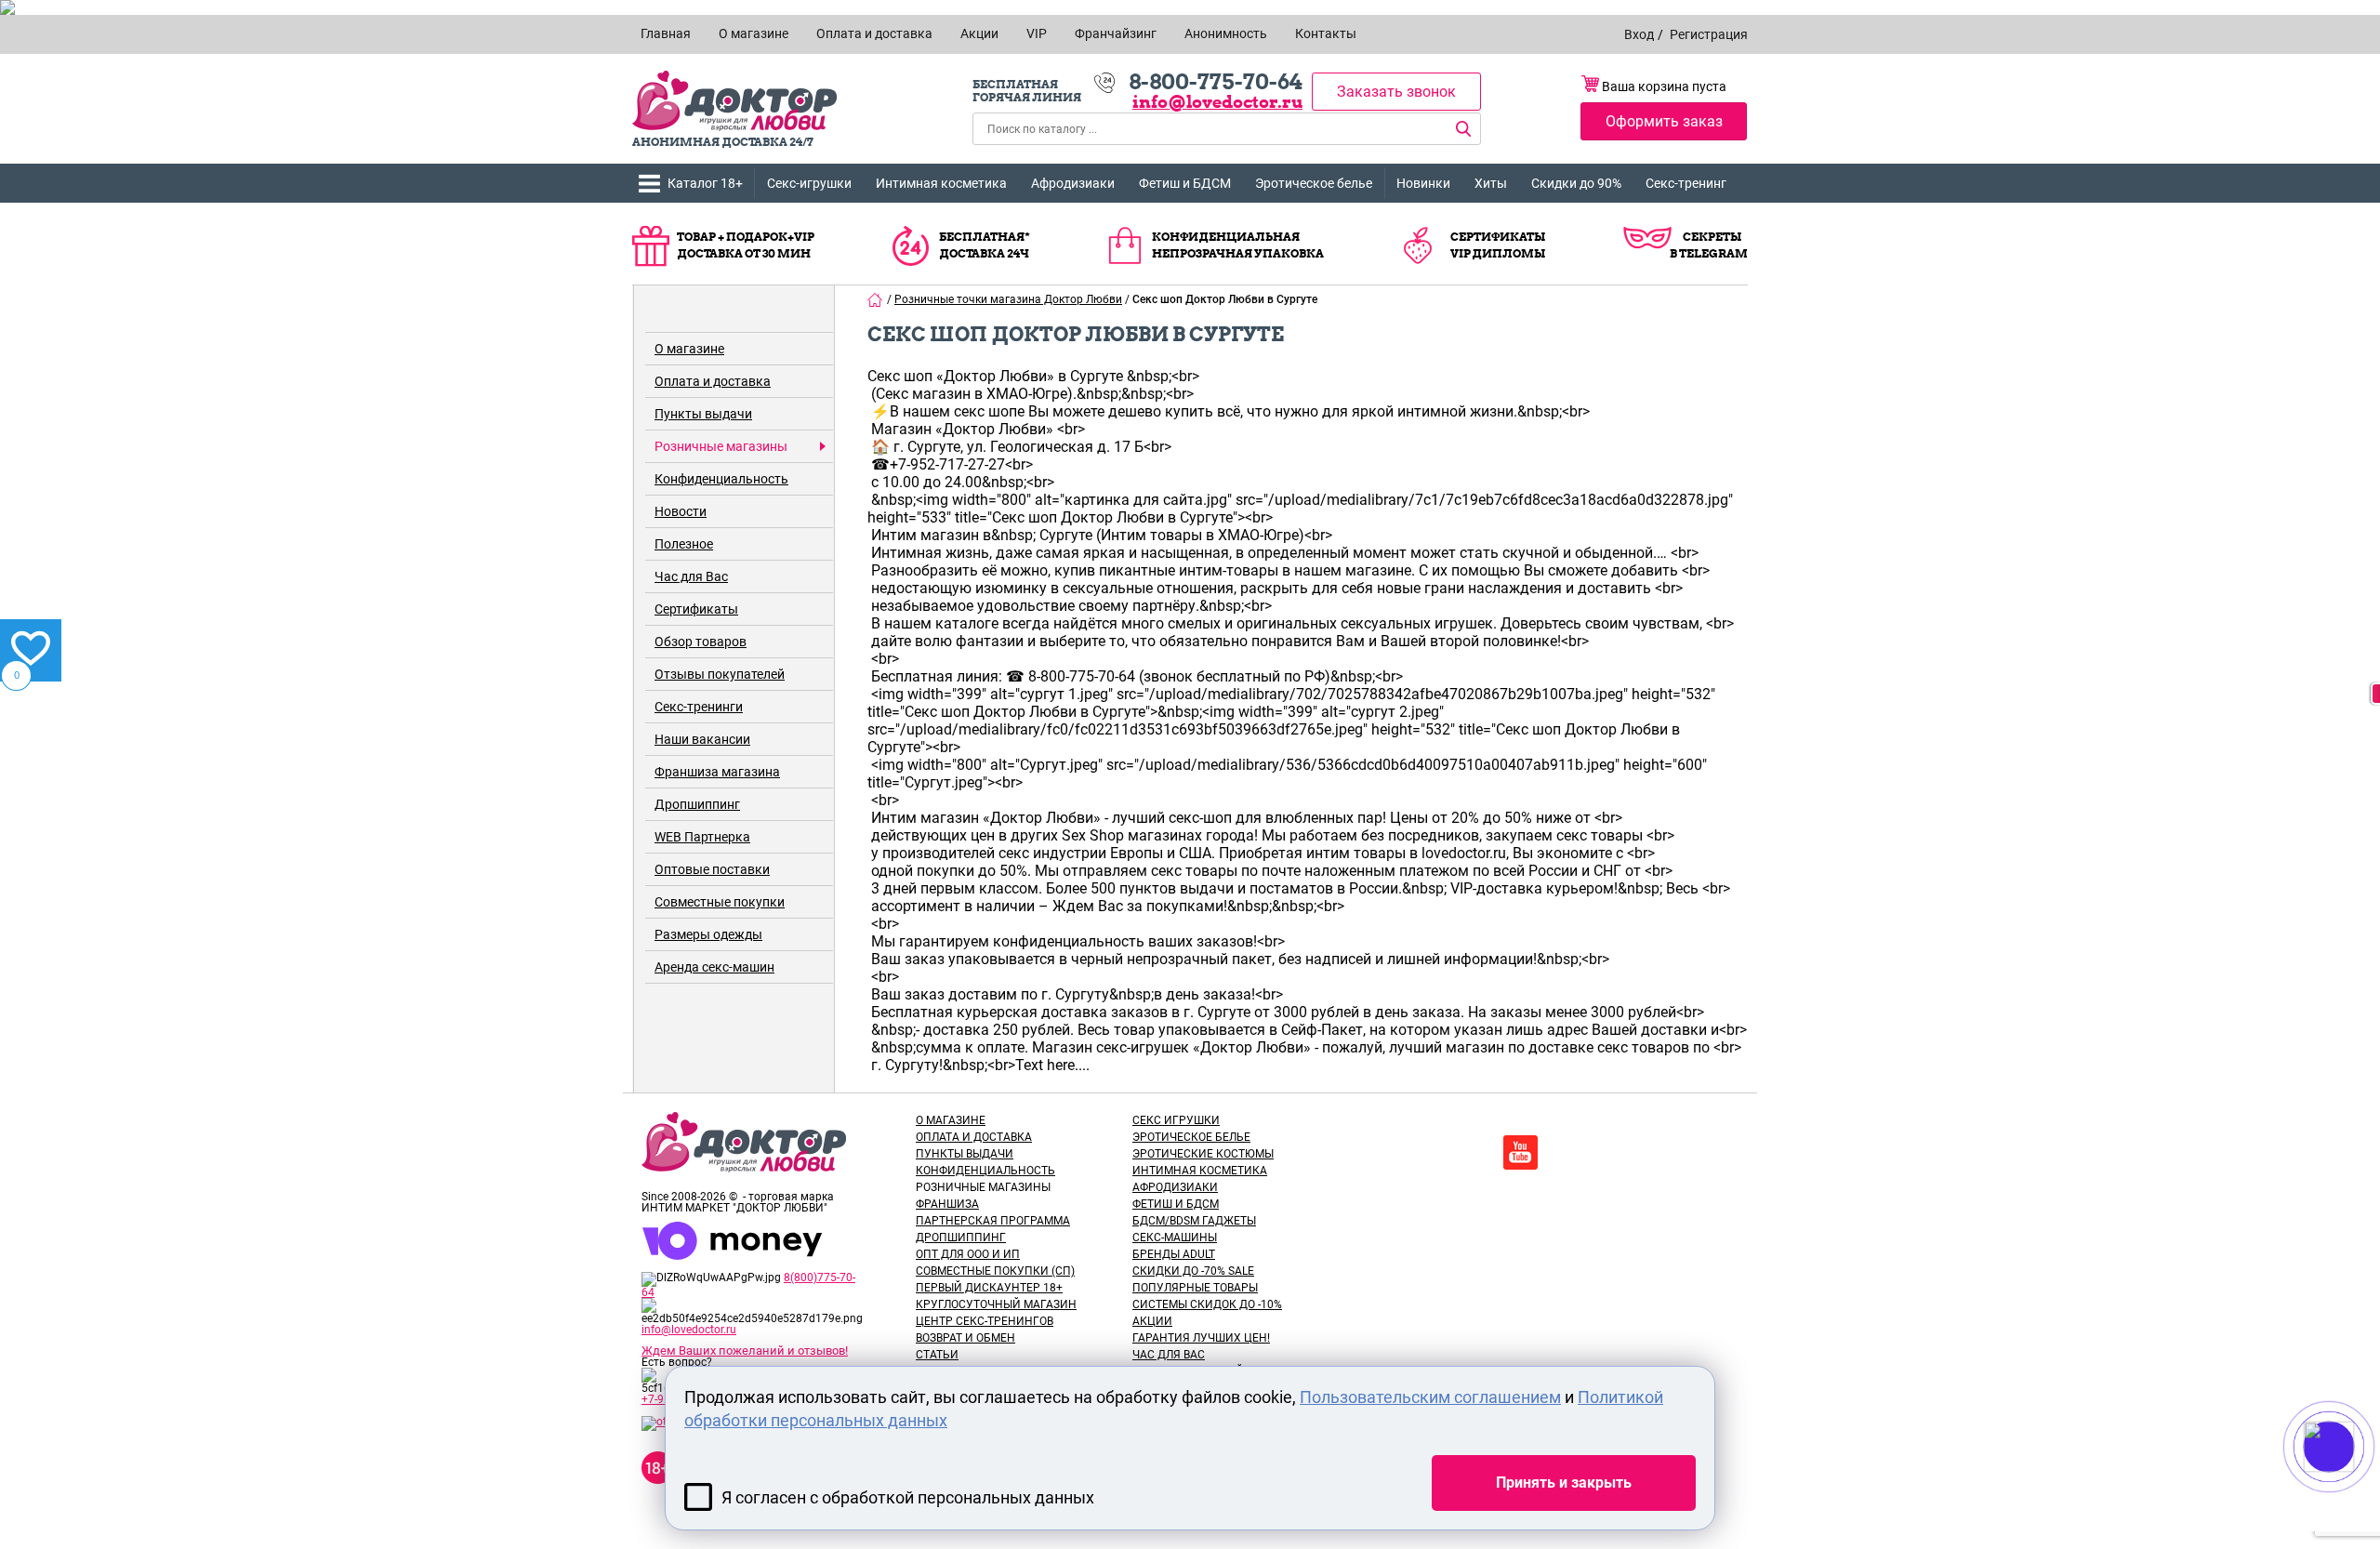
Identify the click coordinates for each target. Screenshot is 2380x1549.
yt (1521, 1152)
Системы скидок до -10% (1207, 1304)
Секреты (1712, 237)
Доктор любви (734, 101)
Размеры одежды (708, 934)
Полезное (684, 544)
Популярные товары (1195, 1288)
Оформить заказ (1664, 121)
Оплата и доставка (713, 381)
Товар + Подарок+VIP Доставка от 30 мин (746, 245)
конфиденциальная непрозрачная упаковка (1238, 245)
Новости (681, 511)
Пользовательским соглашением (1430, 1397)
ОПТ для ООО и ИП (968, 1254)
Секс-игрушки (809, 183)
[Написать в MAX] (2354, 1484)
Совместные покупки (720, 902)
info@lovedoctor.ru (1217, 102)
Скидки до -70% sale (1193, 1271)
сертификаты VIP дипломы (1498, 245)
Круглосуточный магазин (996, 1304)
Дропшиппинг (697, 804)
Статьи (937, 1355)
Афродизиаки (1073, 183)
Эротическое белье (1314, 183)
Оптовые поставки (712, 869)
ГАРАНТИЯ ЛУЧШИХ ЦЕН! (1201, 1338)
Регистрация (1709, 34)
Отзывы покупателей (720, 674)
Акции (1152, 1321)
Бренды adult (1174, 1254)
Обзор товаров (701, 642)
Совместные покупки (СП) (995, 1271)
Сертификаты (696, 609)
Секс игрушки (1176, 1120)
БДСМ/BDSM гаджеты (1194, 1221)
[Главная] (876, 299)
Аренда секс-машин (714, 967)
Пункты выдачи (703, 414)
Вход (1639, 34)
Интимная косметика (941, 183)
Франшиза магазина (717, 772)
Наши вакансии (702, 739)
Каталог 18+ (705, 183)
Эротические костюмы (1203, 1154)
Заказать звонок (1396, 92)
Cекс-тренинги (699, 707)
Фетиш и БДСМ (1185, 183)
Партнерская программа (993, 1221)
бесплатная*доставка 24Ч (985, 245)
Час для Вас (691, 576)
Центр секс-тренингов (985, 1321)
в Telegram (1709, 253)
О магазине (689, 349)
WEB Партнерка (702, 837)
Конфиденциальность (721, 479)
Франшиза (947, 1204)
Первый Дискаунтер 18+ (989, 1288)
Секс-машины (1175, 1238)
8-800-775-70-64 (1216, 82)
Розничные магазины (721, 446)
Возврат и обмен (965, 1338)
